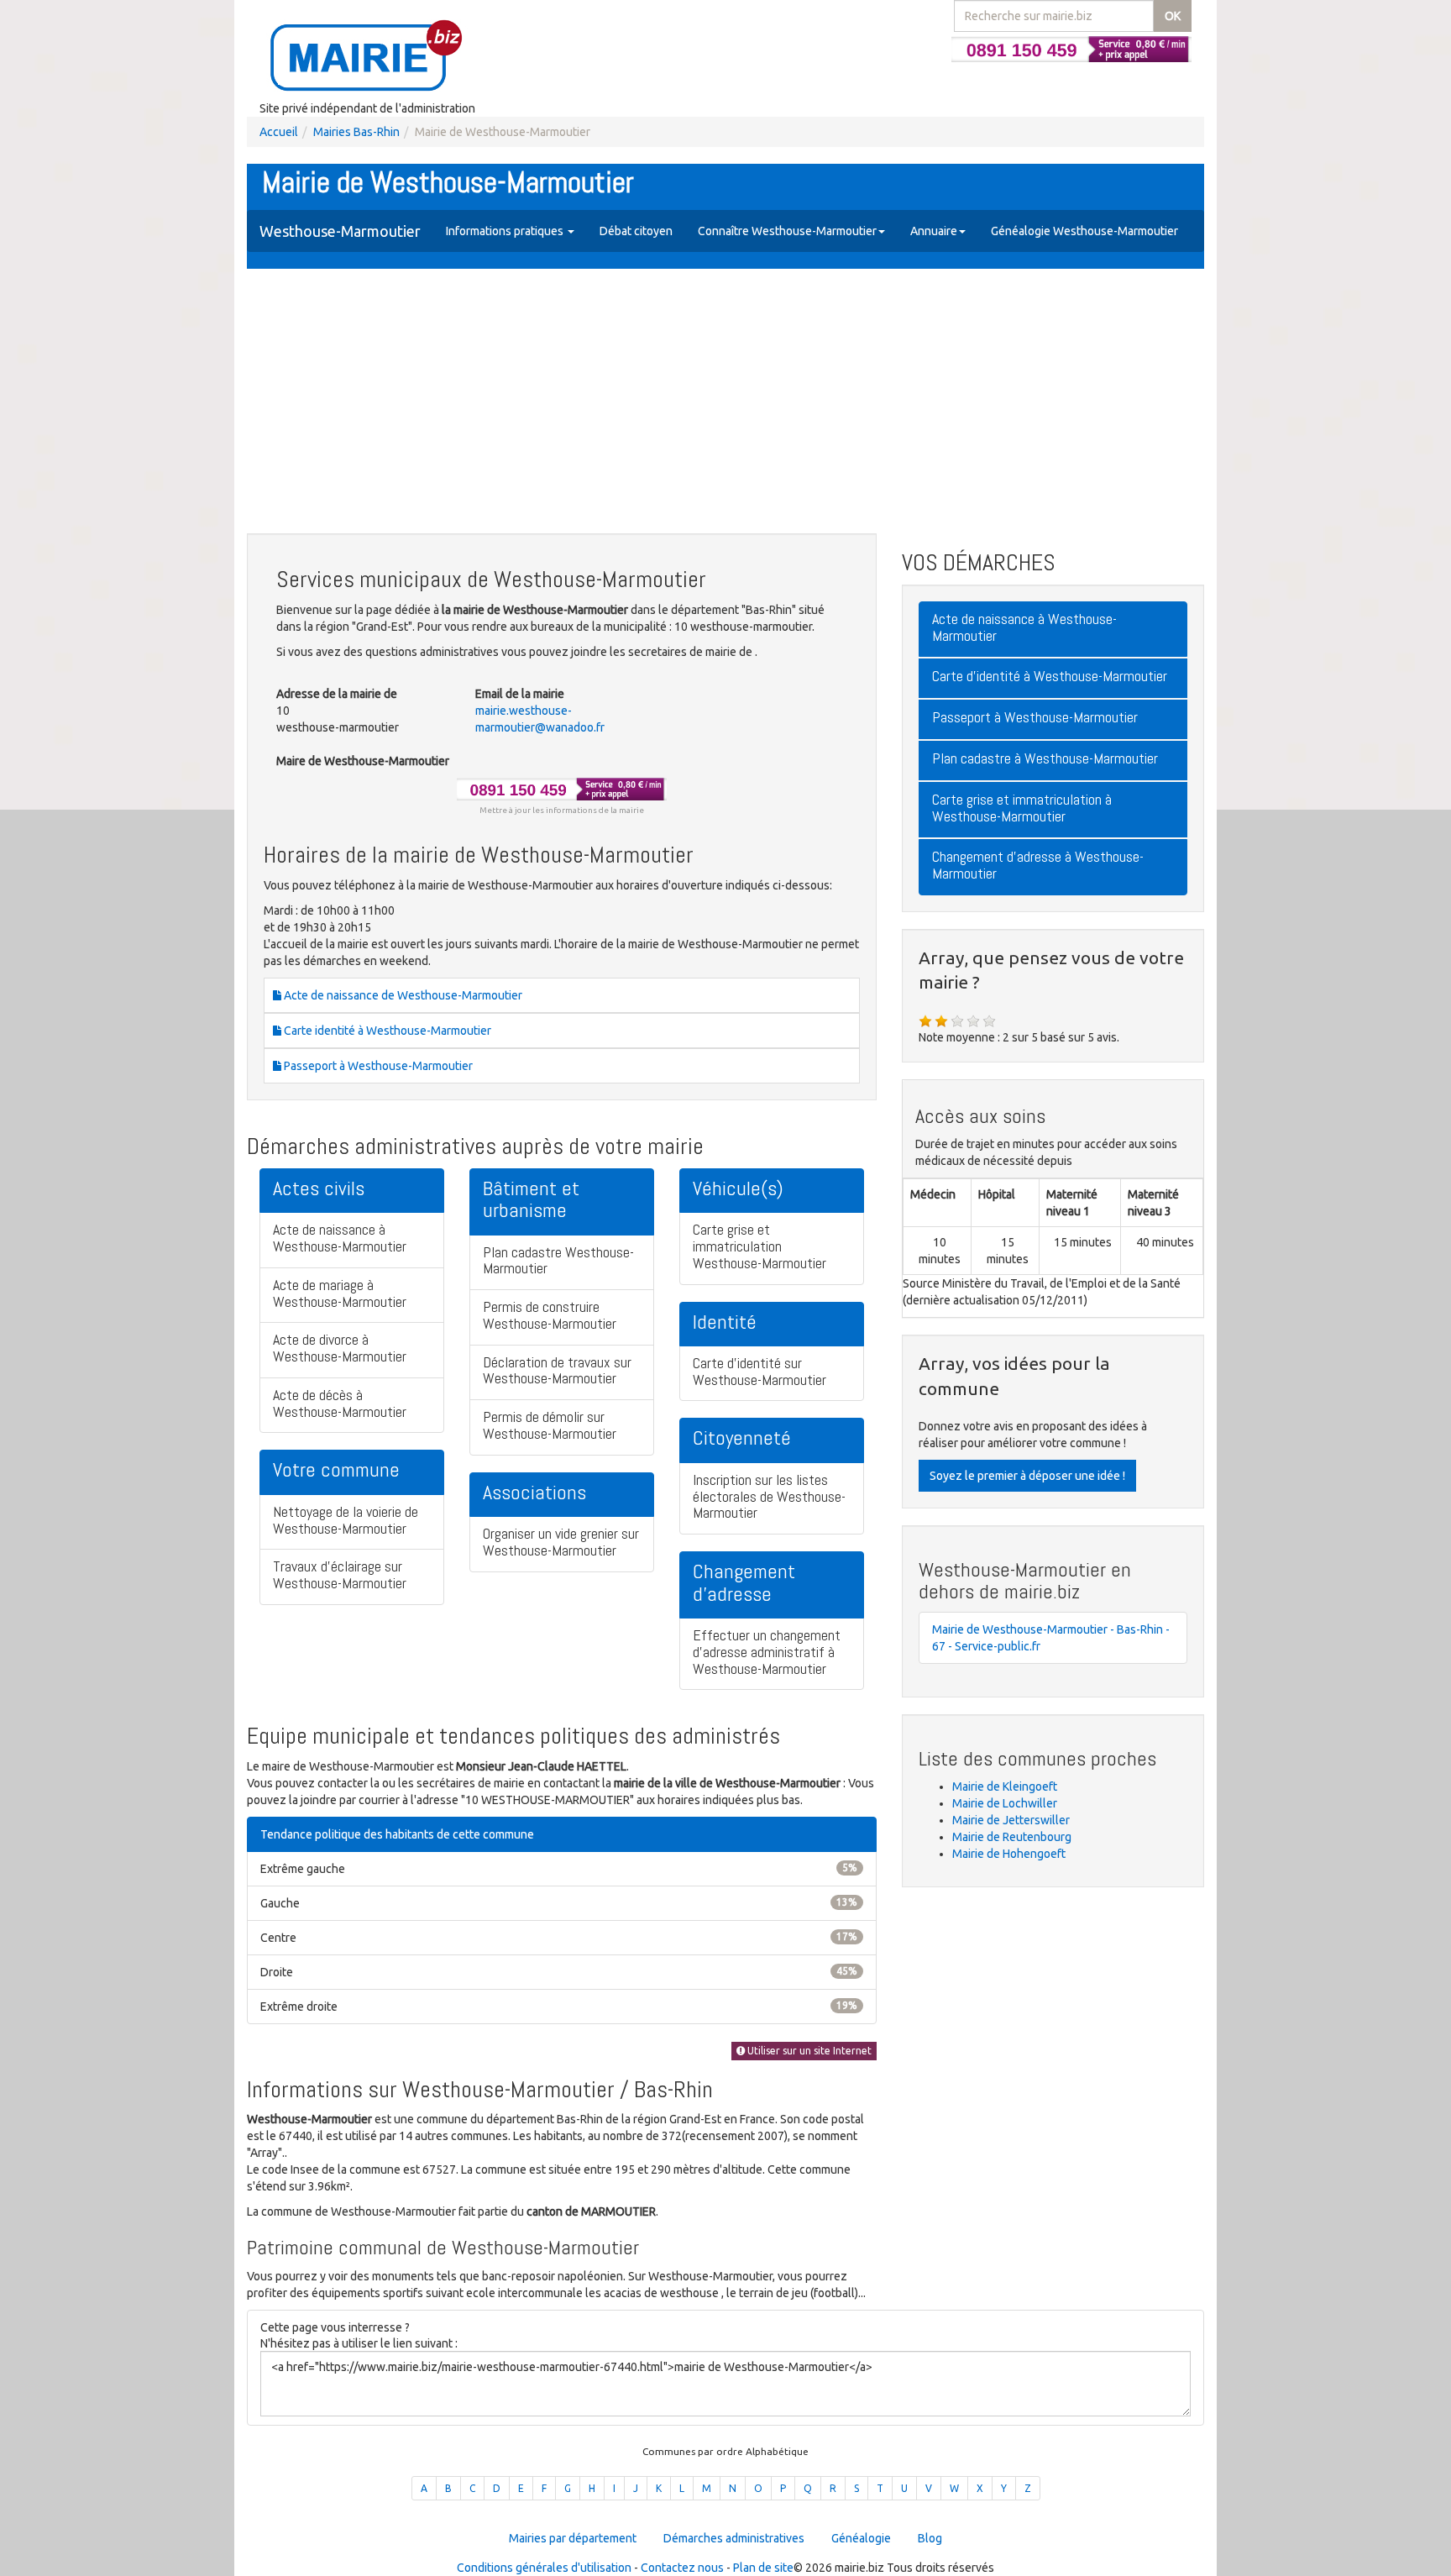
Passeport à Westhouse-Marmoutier (377, 1066)
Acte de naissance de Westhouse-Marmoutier (402, 995)
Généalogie (861, 2538)
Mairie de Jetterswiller (1011, 1820)
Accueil (279, 132)
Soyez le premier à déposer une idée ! (1027, 1476)
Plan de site (763, 2568)
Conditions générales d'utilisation (544, 2568)
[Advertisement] (725, 403)
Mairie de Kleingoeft (1005, 1786)
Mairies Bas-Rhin (356, 132)
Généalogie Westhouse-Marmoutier (1084, 231)
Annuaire (934, 231)
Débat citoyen (636, 231)
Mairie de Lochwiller (1005, 1803)
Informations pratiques (506, 231)
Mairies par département (573, 2538)
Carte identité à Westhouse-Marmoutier (386, 1031)
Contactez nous (682, 2568)
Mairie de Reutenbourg (1012, 1837)
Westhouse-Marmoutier (340, 231)
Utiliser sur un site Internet (808, 2051)
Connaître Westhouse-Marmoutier (787, 231)
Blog (930, 2538)
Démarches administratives (734, 2538)
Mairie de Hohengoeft (1009, 1854)
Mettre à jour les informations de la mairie (562, 810)
